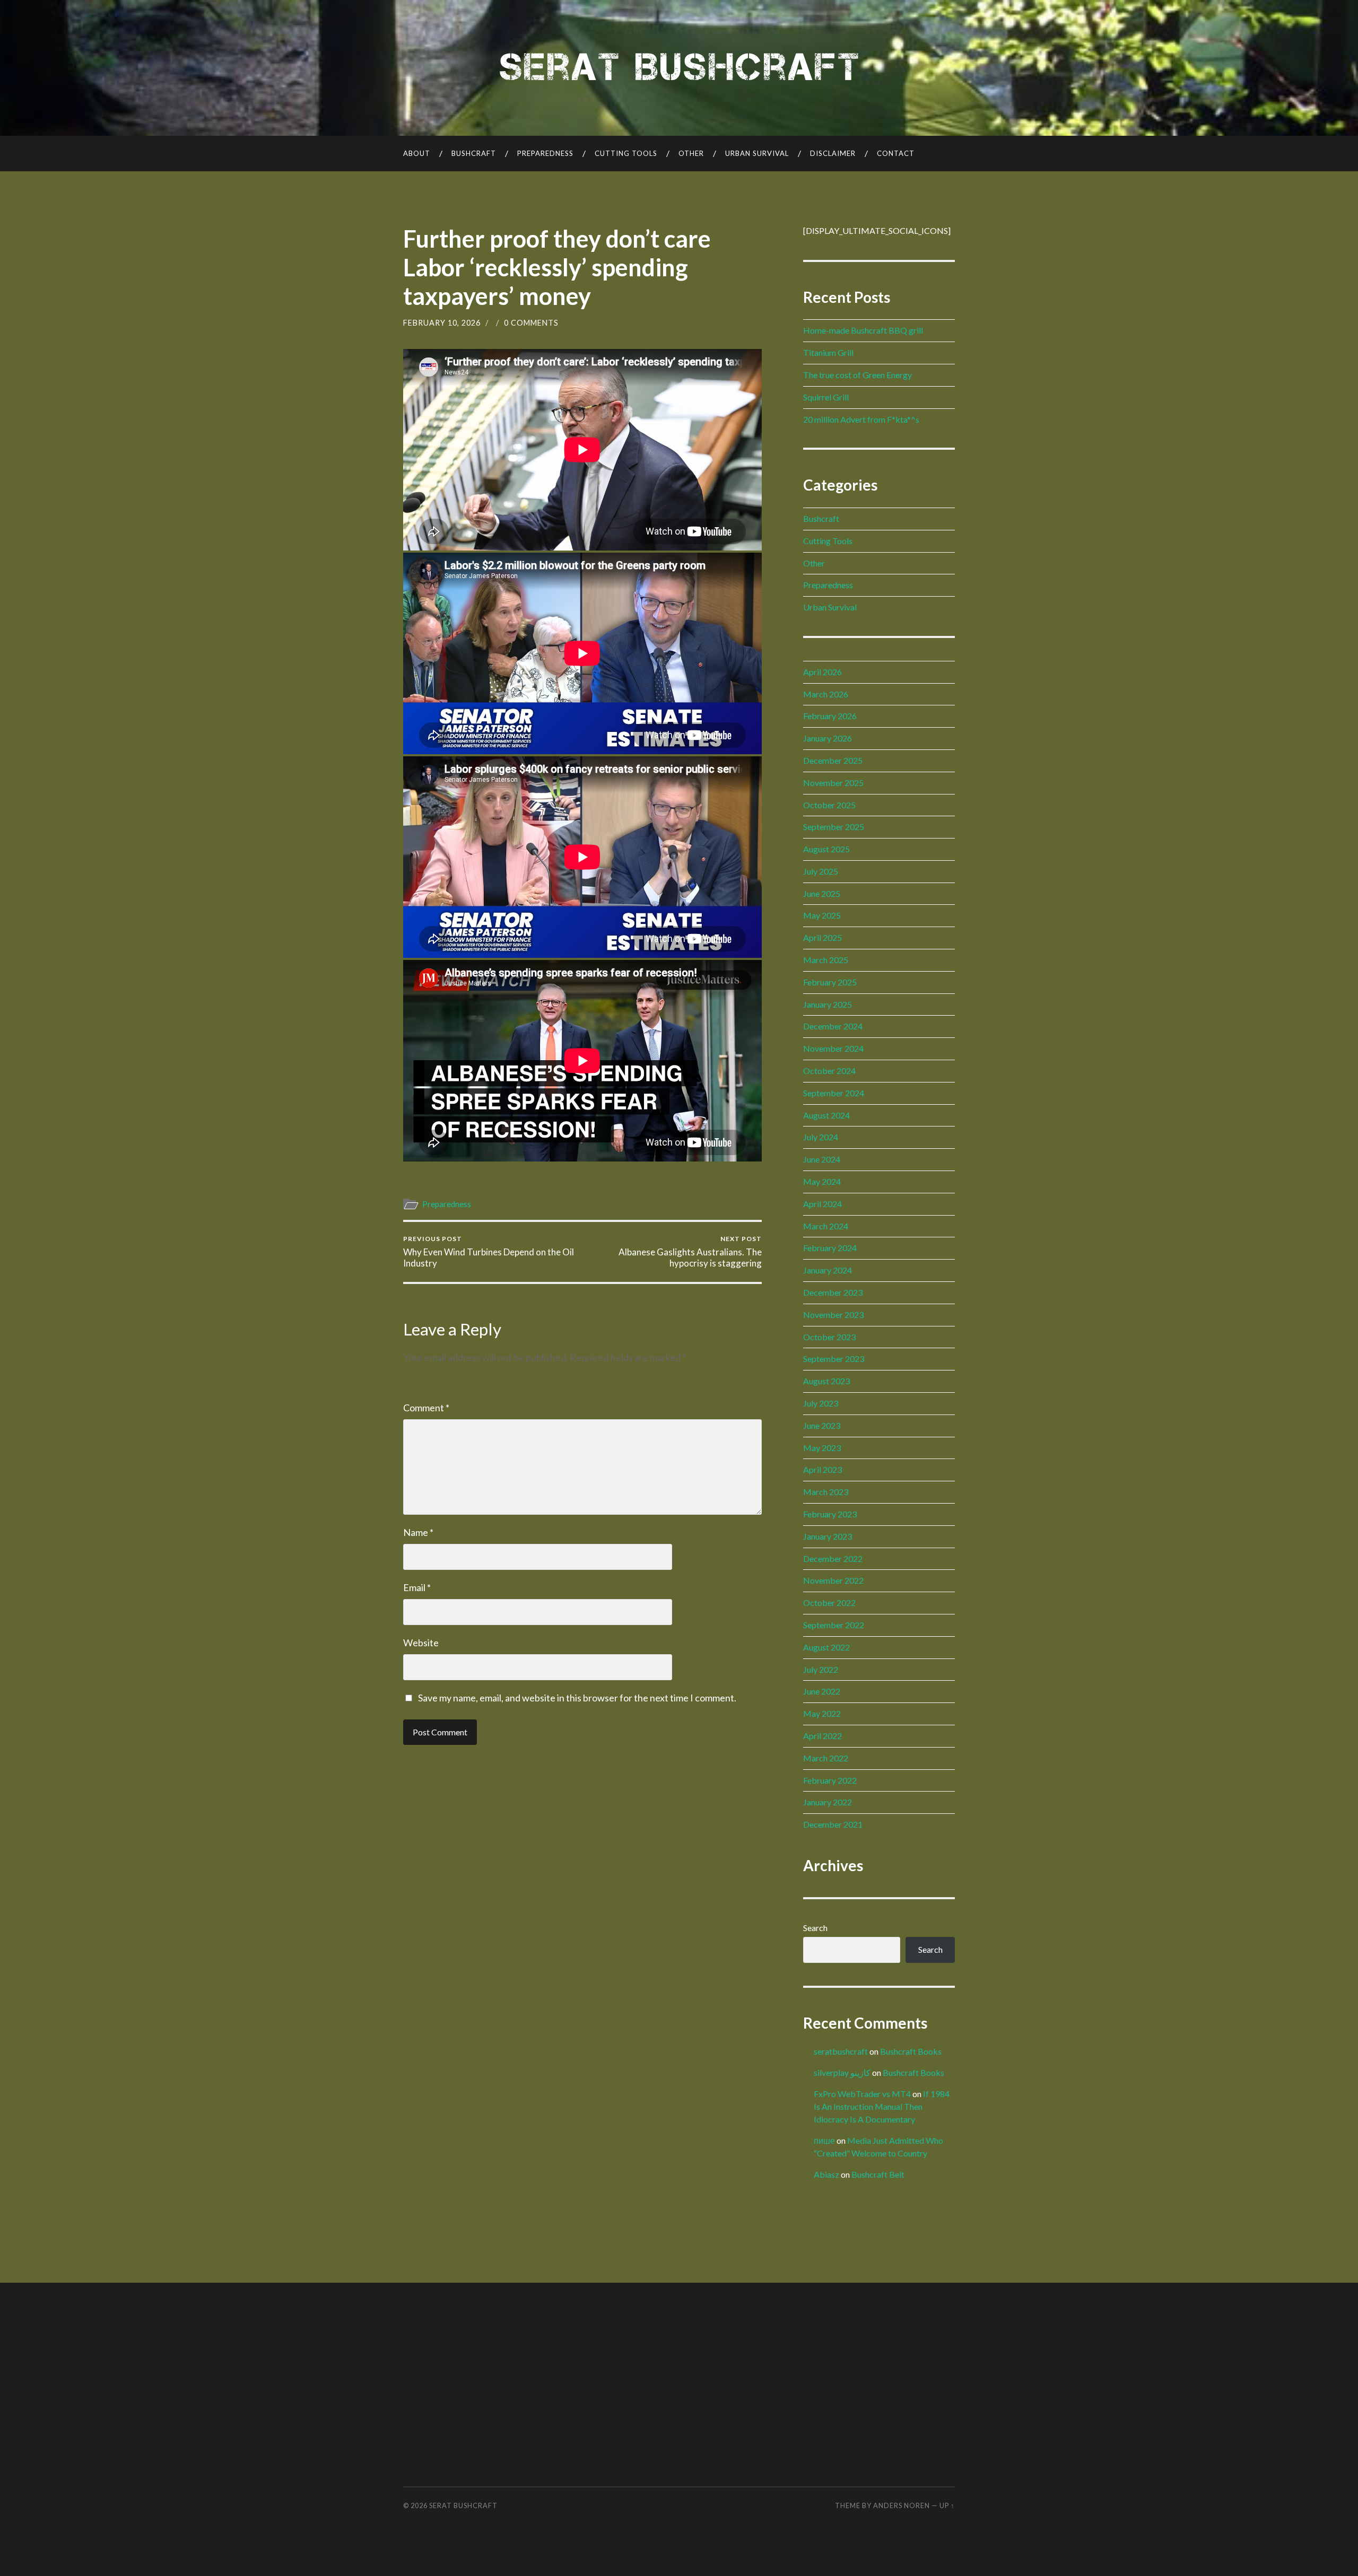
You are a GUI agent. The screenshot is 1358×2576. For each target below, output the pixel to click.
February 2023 (830, 1514)
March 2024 (826, 1226)
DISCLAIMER (833, 153)
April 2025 (822, 937)
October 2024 (829, 1071)
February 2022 (830, 1780)
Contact (896, 153)
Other (691, 153)
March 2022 (826, 1758)
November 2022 (833, 1580)
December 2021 (833, 1824)
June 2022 (822, 1691)
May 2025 (822, 915)
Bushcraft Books (911, 2051)
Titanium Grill (828, 352)
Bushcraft (474, 153)
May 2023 (822, 1448)
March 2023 (826, 1492)
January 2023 (828, 1536)
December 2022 (833, 1558)
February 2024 (830, 1248)
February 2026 (830, 716)
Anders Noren (902, 2505)
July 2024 (821, 1137)
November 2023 (833, 1315)
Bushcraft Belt (878, 2174)
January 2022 (828, 1802)
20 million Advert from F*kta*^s (861, 419)
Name (418, 1532)
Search (815, 1928)
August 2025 (826, 849)
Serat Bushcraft (463, 2505)
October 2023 (829, 1337)
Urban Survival (757, 153)
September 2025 (834, 827)
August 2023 (826, 1381)
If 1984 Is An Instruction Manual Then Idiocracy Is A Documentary (882, 2106)
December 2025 (833, 760)
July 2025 (821, 871)
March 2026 (826, 694)
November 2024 (833, 1048)
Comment (426, 1408)
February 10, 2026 (442, 323)
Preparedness (545, 153)
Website (421, 1643)
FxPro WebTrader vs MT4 (862, 2094)
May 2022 (822, 1713)
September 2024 (834, 1093)
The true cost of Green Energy (858, 375)
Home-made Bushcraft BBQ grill (863, 330)
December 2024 (833, 1026)
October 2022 (829, 1603)
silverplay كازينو (842, 2072)
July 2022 (821, 1669)
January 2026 (828, 738)
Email (417, 1587)
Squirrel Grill (826, 397)
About (417, 153)
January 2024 (828, 1270)
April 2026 (822, 672)
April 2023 (822, 1469)
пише (824, 2140)
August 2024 (826, 1115)
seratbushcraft (841, 2051)
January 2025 (828, 1004)
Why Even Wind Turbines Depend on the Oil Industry (489, 1252)
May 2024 (822, 1181)
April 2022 (822, 1736)
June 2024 (822, 1159)
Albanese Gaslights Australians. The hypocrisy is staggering (690, 1252)
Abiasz (826, 2174)
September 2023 (834, 1359)
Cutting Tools (626, 153)
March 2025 (826, 960)
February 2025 (830, 982)
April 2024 (822, 1204)
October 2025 (829, 805)
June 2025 (822, 893)
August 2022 (826, 1647)
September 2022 (834, 1625)
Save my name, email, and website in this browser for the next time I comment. (577, 1698)
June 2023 (822, 1425)
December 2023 (833, 1292)
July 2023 (821, 1403)
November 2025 (833, 783)
